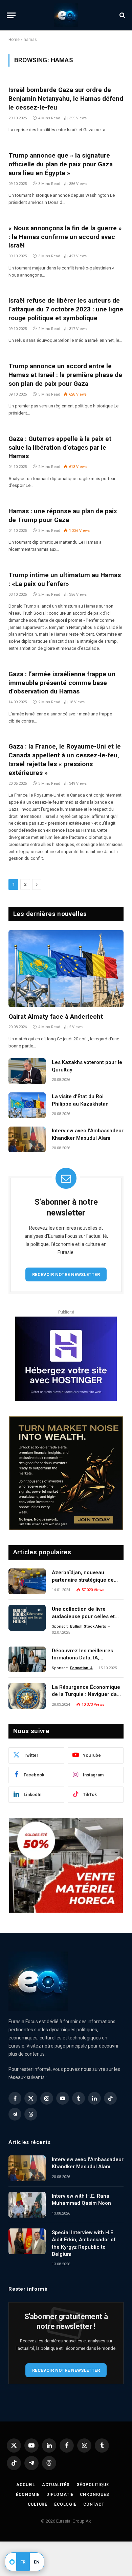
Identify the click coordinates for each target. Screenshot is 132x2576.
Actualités (56, 2485)
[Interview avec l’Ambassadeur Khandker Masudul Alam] (27, 1139)
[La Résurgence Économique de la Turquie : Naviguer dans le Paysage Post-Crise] (27, 1696)
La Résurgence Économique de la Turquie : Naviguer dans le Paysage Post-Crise (87, 1694)
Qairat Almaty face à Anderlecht (56, 1017)
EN (37, 2562)
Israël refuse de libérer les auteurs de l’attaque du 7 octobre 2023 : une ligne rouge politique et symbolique (66, 309)
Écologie (65, 2504)
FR (23, 2562)
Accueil (26, 2485)
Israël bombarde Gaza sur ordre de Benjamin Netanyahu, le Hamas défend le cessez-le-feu (66, 99)
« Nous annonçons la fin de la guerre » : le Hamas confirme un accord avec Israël (65, 237)
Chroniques (94, 2495)
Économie (28, 2495)
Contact (94, 2504)
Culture (38, 2504)
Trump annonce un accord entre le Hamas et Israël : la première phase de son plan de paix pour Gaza (65, 375)
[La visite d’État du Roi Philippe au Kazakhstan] (27, 1105)
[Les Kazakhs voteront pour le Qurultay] (27, 1071)
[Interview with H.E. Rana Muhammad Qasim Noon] (27, 2205)
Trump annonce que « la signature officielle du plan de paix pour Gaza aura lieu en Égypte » (61, 164)
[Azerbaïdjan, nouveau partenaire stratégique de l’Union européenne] (27, 1581)
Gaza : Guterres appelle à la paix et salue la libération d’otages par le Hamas (60, 447)
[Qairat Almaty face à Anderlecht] (66, 968)
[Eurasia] (66, 15)
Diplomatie (60, 2495)
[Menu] (11, 15)
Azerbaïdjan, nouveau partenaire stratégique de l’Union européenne (83, 1580)
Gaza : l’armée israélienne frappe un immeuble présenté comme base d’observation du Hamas (62, 683)
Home (14, 40)
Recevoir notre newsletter (66, 1274)
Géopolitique (93, 2485)
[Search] (122, 15)
